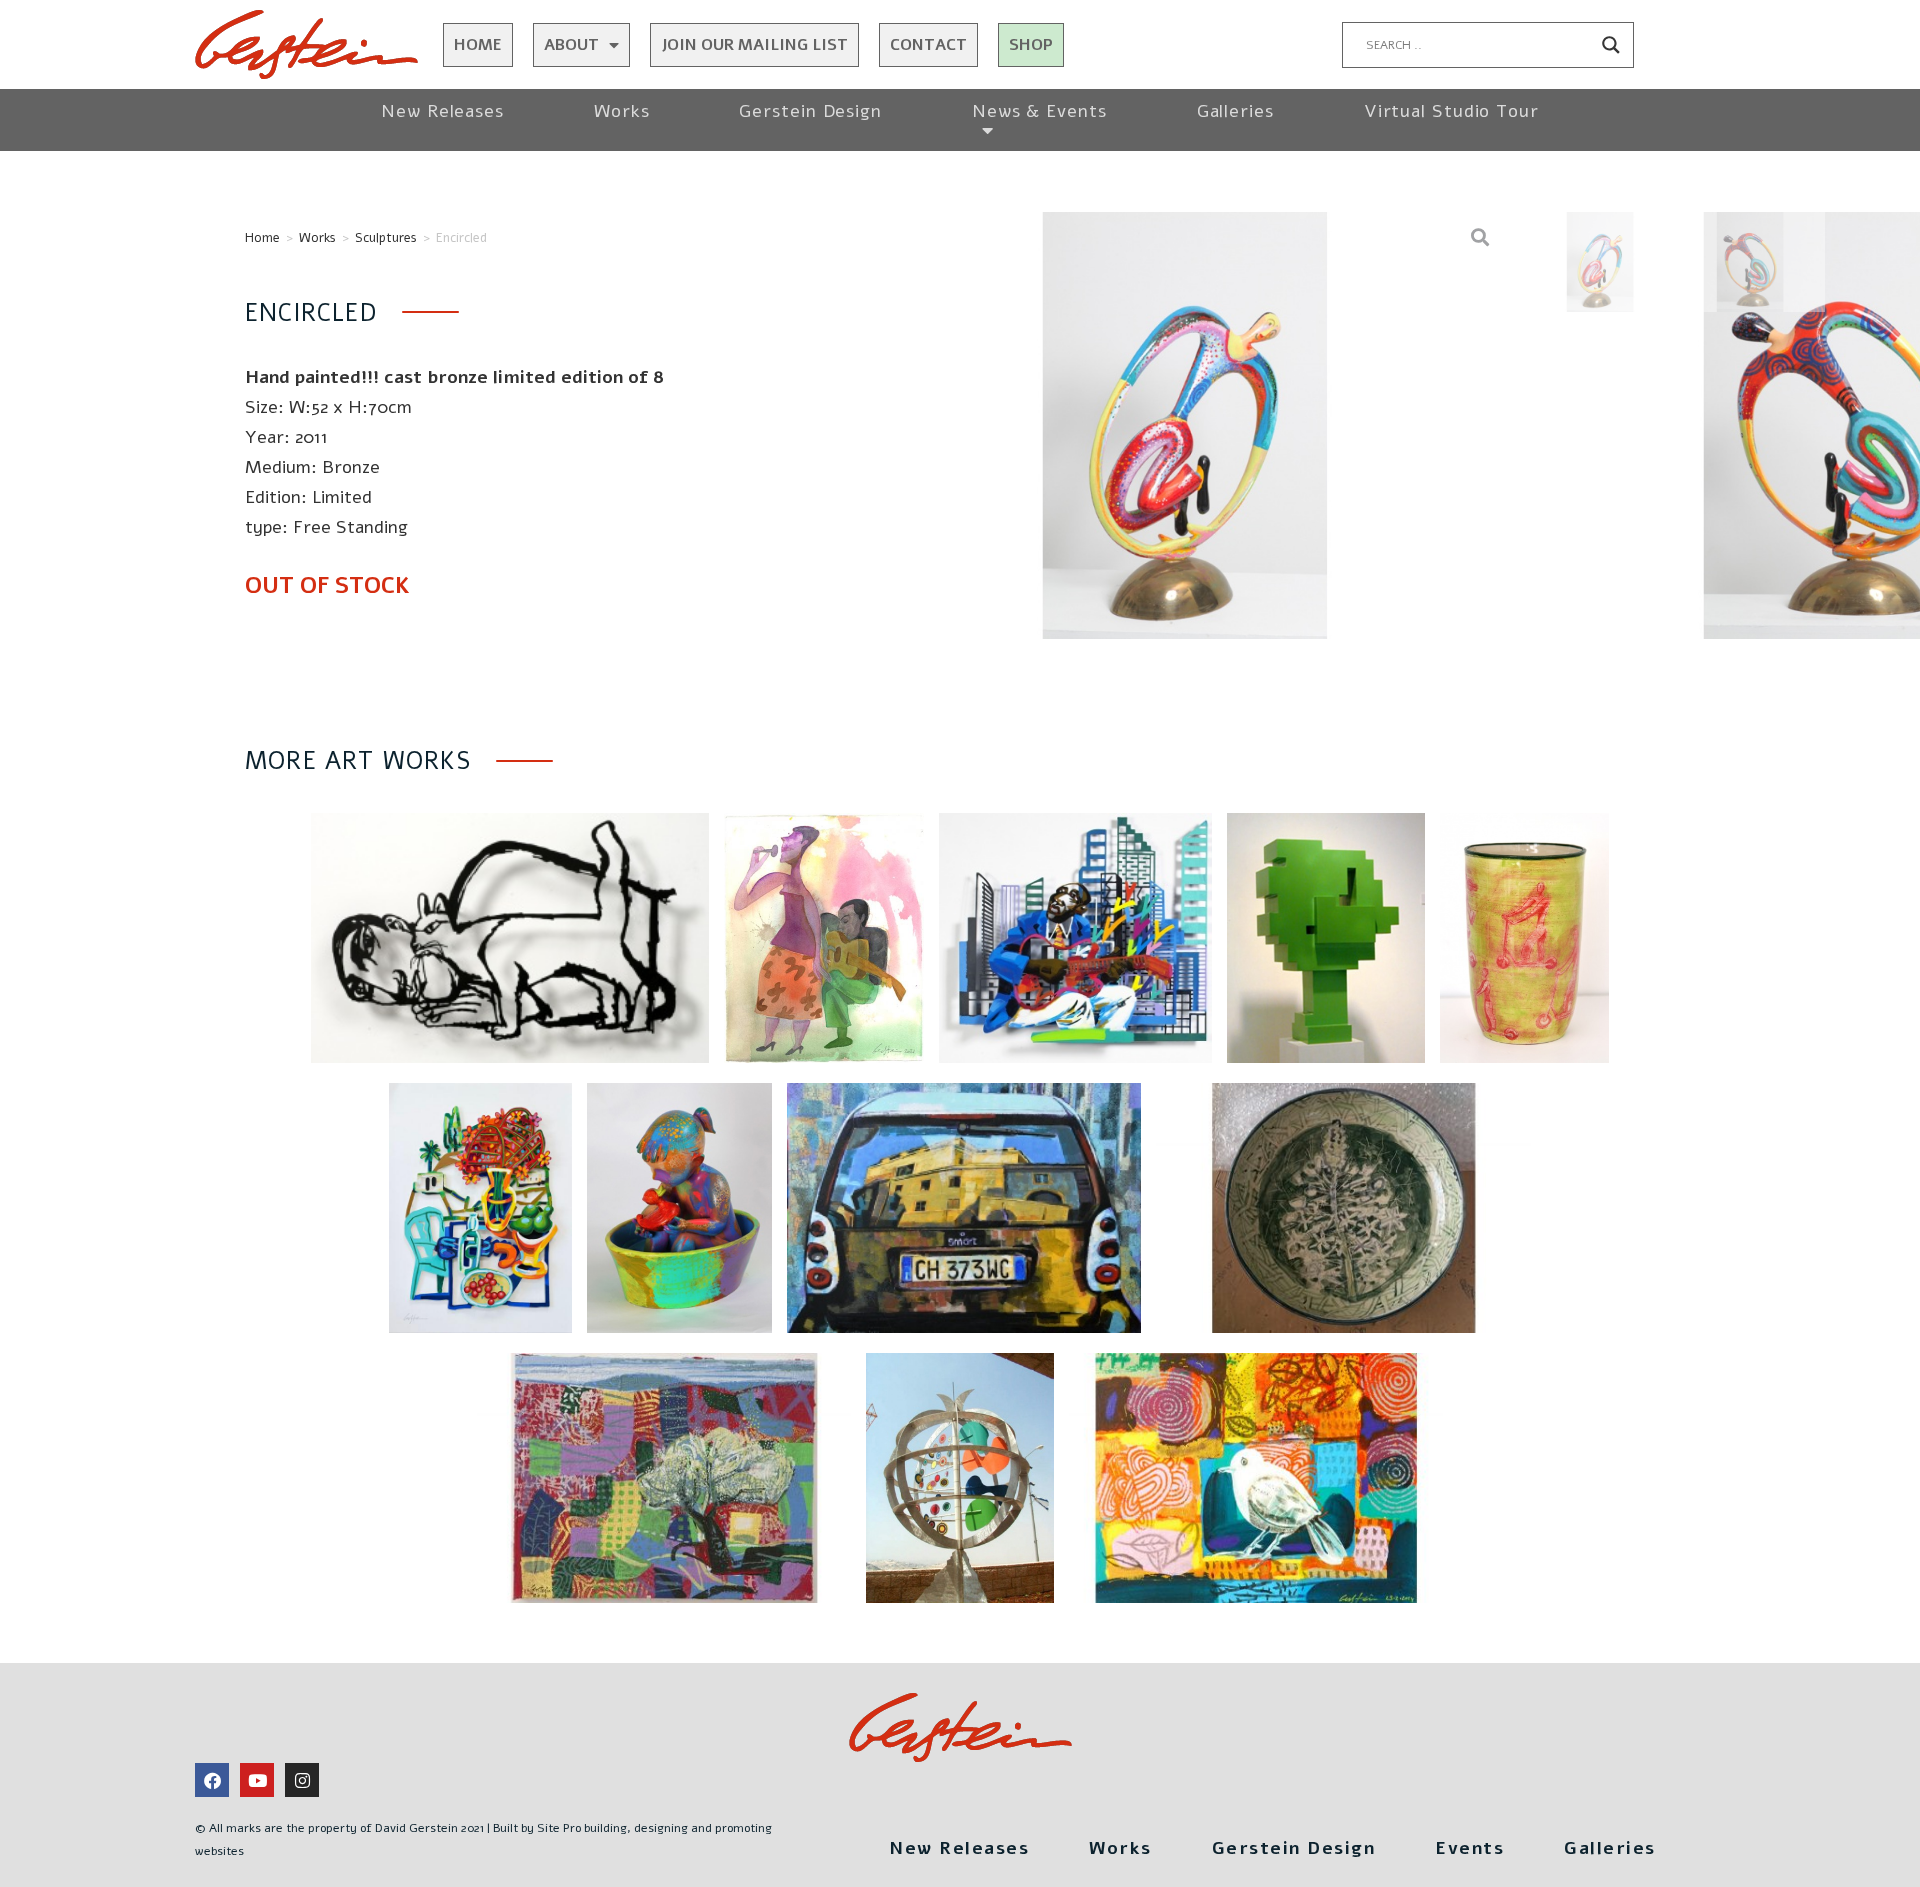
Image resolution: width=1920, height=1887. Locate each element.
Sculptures (386, 238)
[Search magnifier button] (1611, 45)
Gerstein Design (810, 111)
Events (1469, 1848)
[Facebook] (212, 1780)
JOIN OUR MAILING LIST (754, 45)
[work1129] (1184, 425)
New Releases (442, 111)
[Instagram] (302, 1780)
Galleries (1235, 111)
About (571, 45)
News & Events (1039, 111)
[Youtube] (257, 1780)
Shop (1031, 45)
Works (622, 111)
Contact (928, 45)
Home (478, 45)
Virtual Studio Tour (1451, 111)
